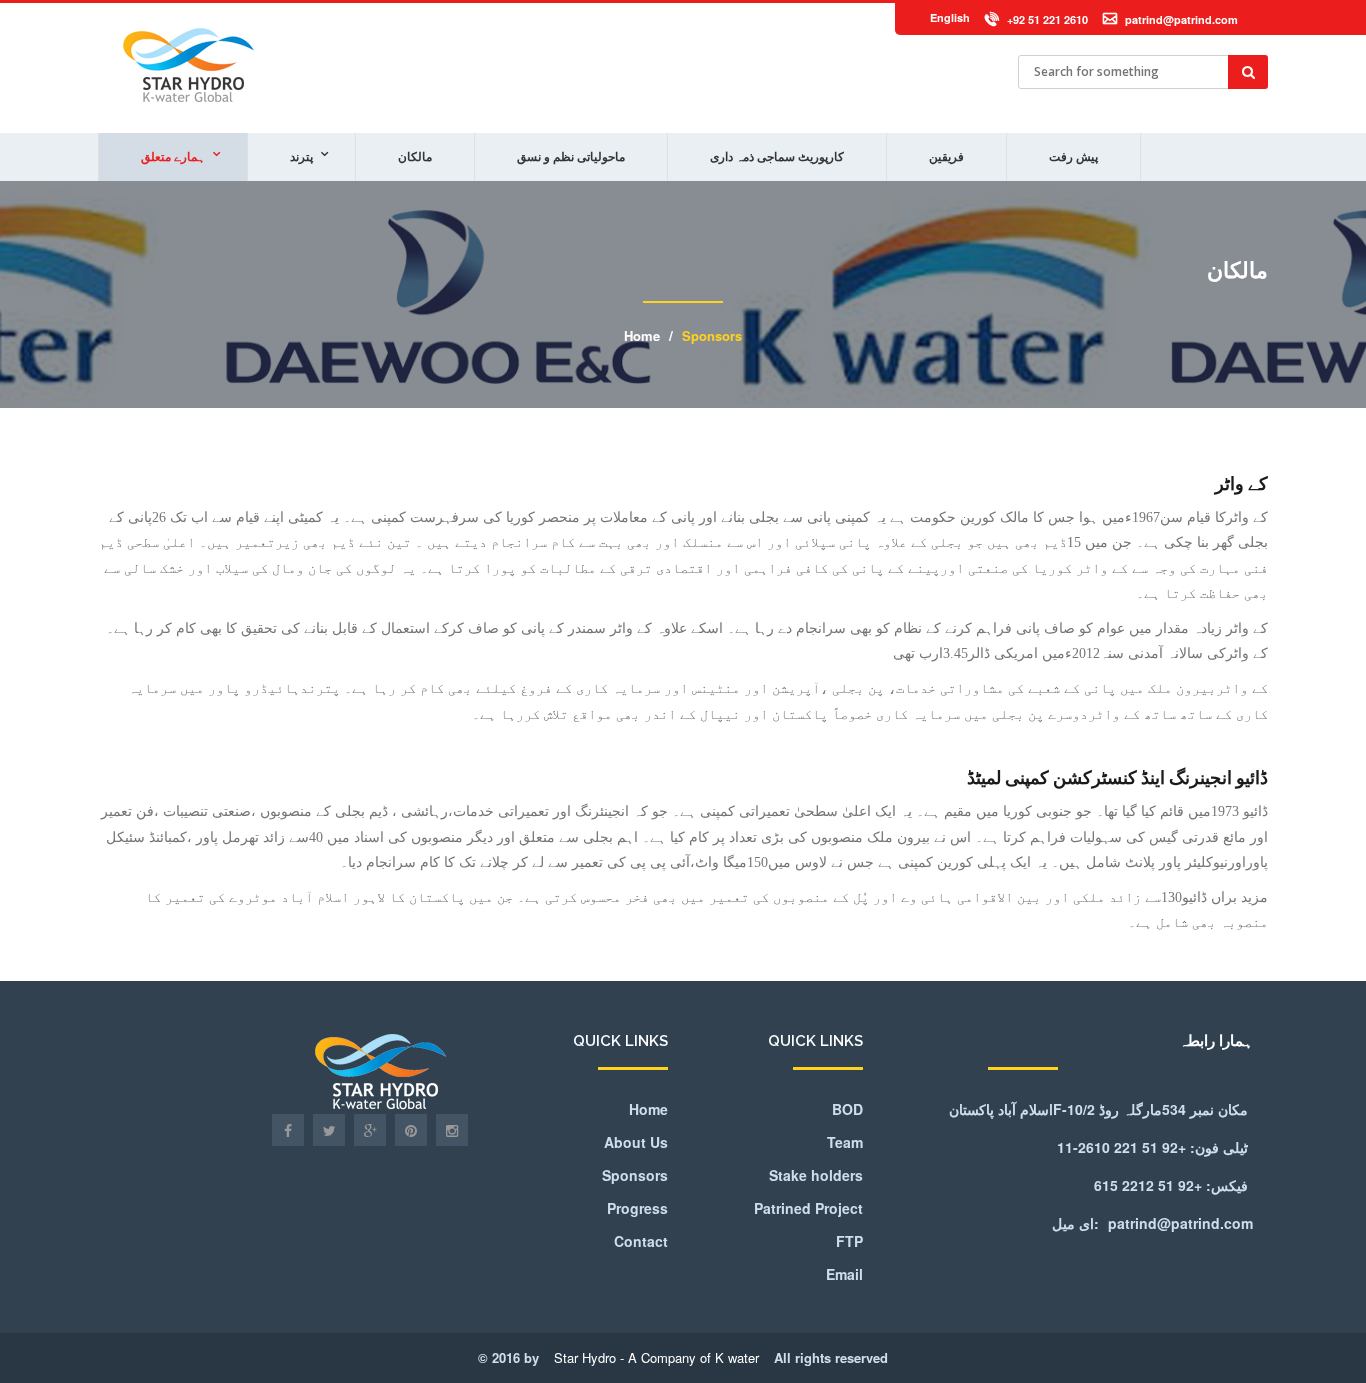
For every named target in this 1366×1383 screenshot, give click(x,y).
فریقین (946, 157)
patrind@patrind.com (1181, 19)
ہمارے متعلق (173, 157)
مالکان (415, 157)
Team (845, 1142)
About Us (636, 1142)
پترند (301, 157)
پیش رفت (1073, 157)
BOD (847, 1109)
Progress (637, 1208)
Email (844, 1274)
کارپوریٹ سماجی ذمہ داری (777, 157)
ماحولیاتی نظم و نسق (571, 157)
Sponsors (712, 335)
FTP (849, 1241)
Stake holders (816, 1175)
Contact (641, 1241)
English (950, 17)
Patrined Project (808, 1208)
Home (642, 335)
